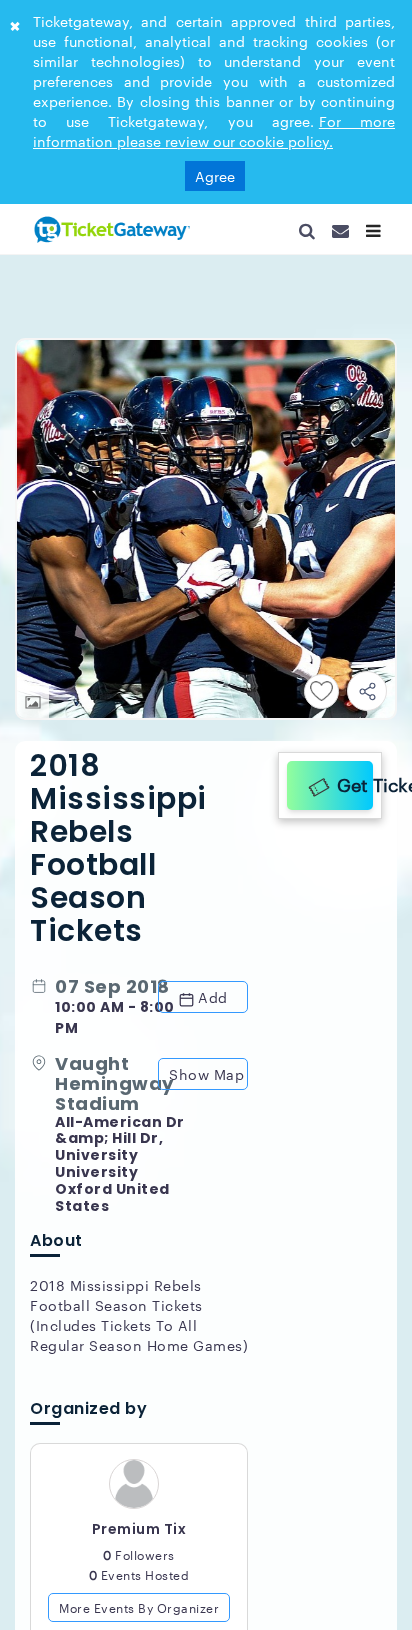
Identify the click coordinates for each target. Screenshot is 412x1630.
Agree (215, 176)
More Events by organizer (139, 1615)
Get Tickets (350, 782)
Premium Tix (139, 1537)
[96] (110, 229)
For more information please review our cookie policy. (214, 131)
